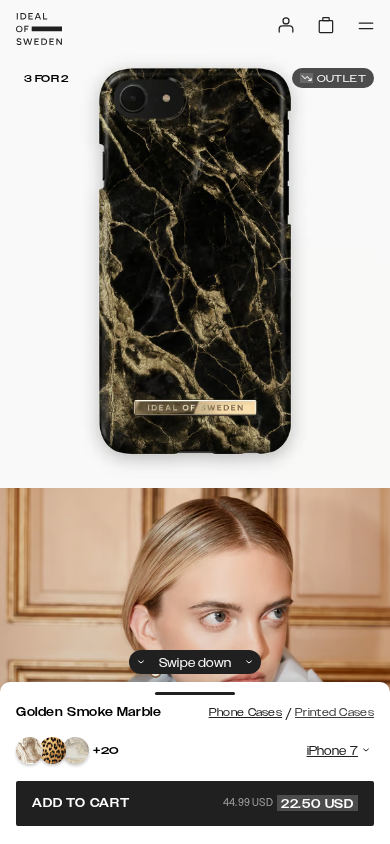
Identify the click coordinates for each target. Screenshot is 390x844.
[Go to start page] (39, 29)
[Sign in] (286, 25)
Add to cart (193, 803)
